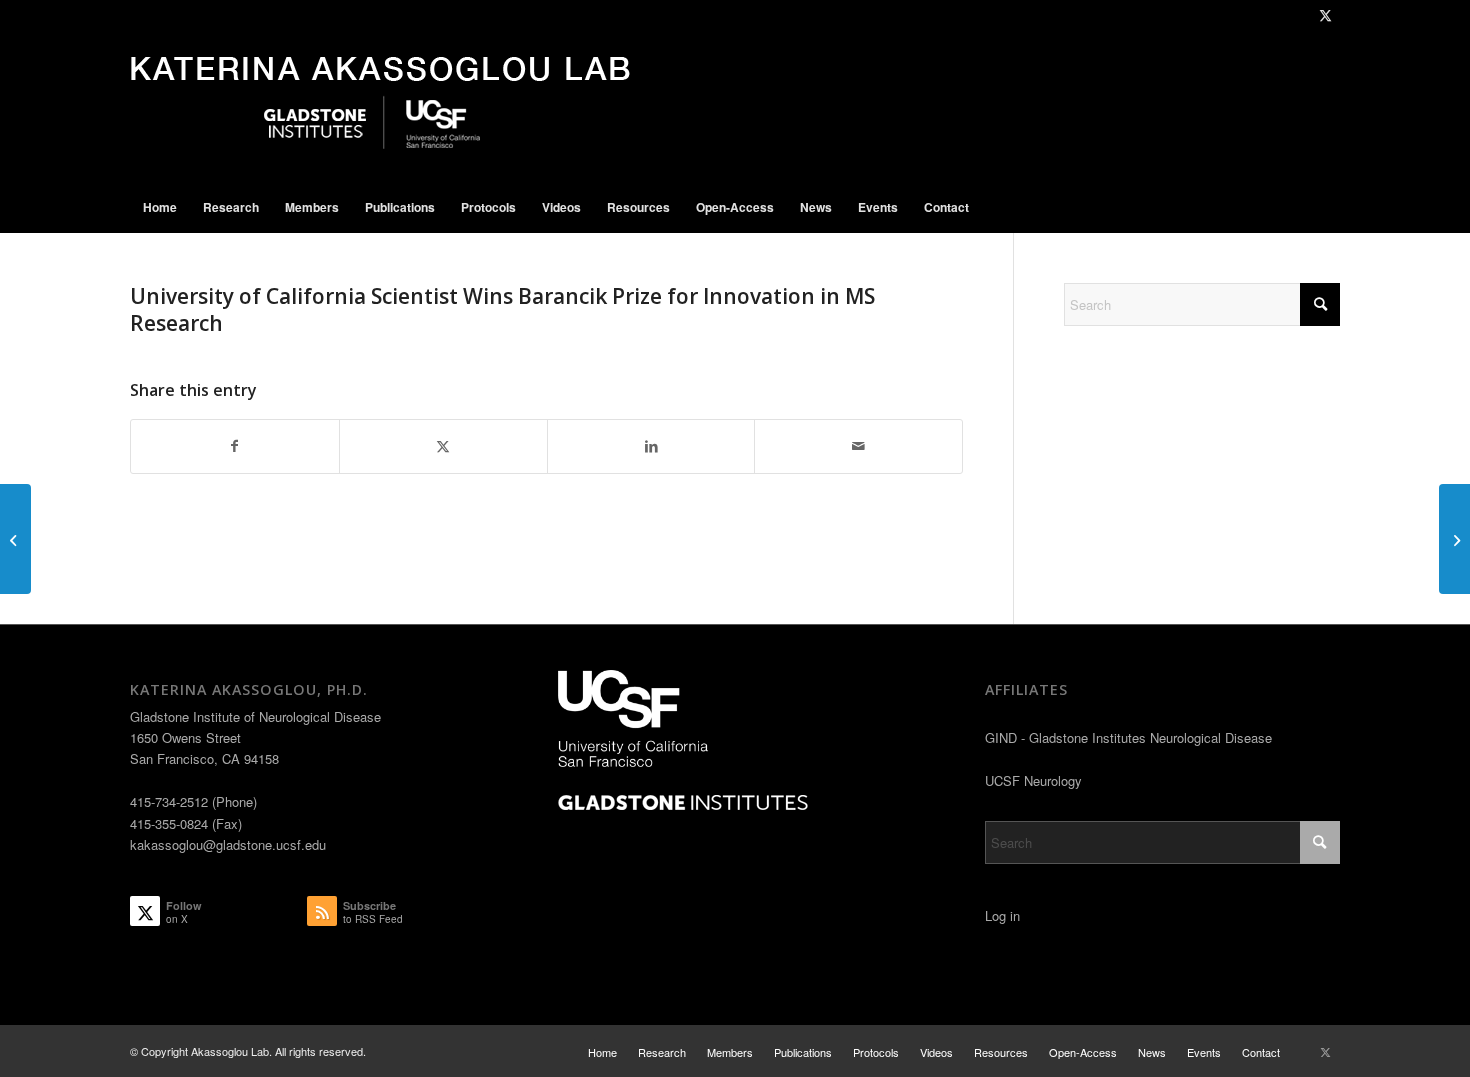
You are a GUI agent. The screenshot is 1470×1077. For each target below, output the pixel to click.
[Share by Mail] (858, 446)
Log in (1002, 915)
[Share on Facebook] (235, 446)
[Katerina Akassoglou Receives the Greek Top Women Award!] (15, 539)
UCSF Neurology (1033, 780)
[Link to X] (1325, 15)
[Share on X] (443, 446)
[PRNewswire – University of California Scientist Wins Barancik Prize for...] (1454, 539)
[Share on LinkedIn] (651, 446)
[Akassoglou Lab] (380, 106)
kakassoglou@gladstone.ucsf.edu (228, 844)
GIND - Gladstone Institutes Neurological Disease (1128, 737)
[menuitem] (160, 207)
